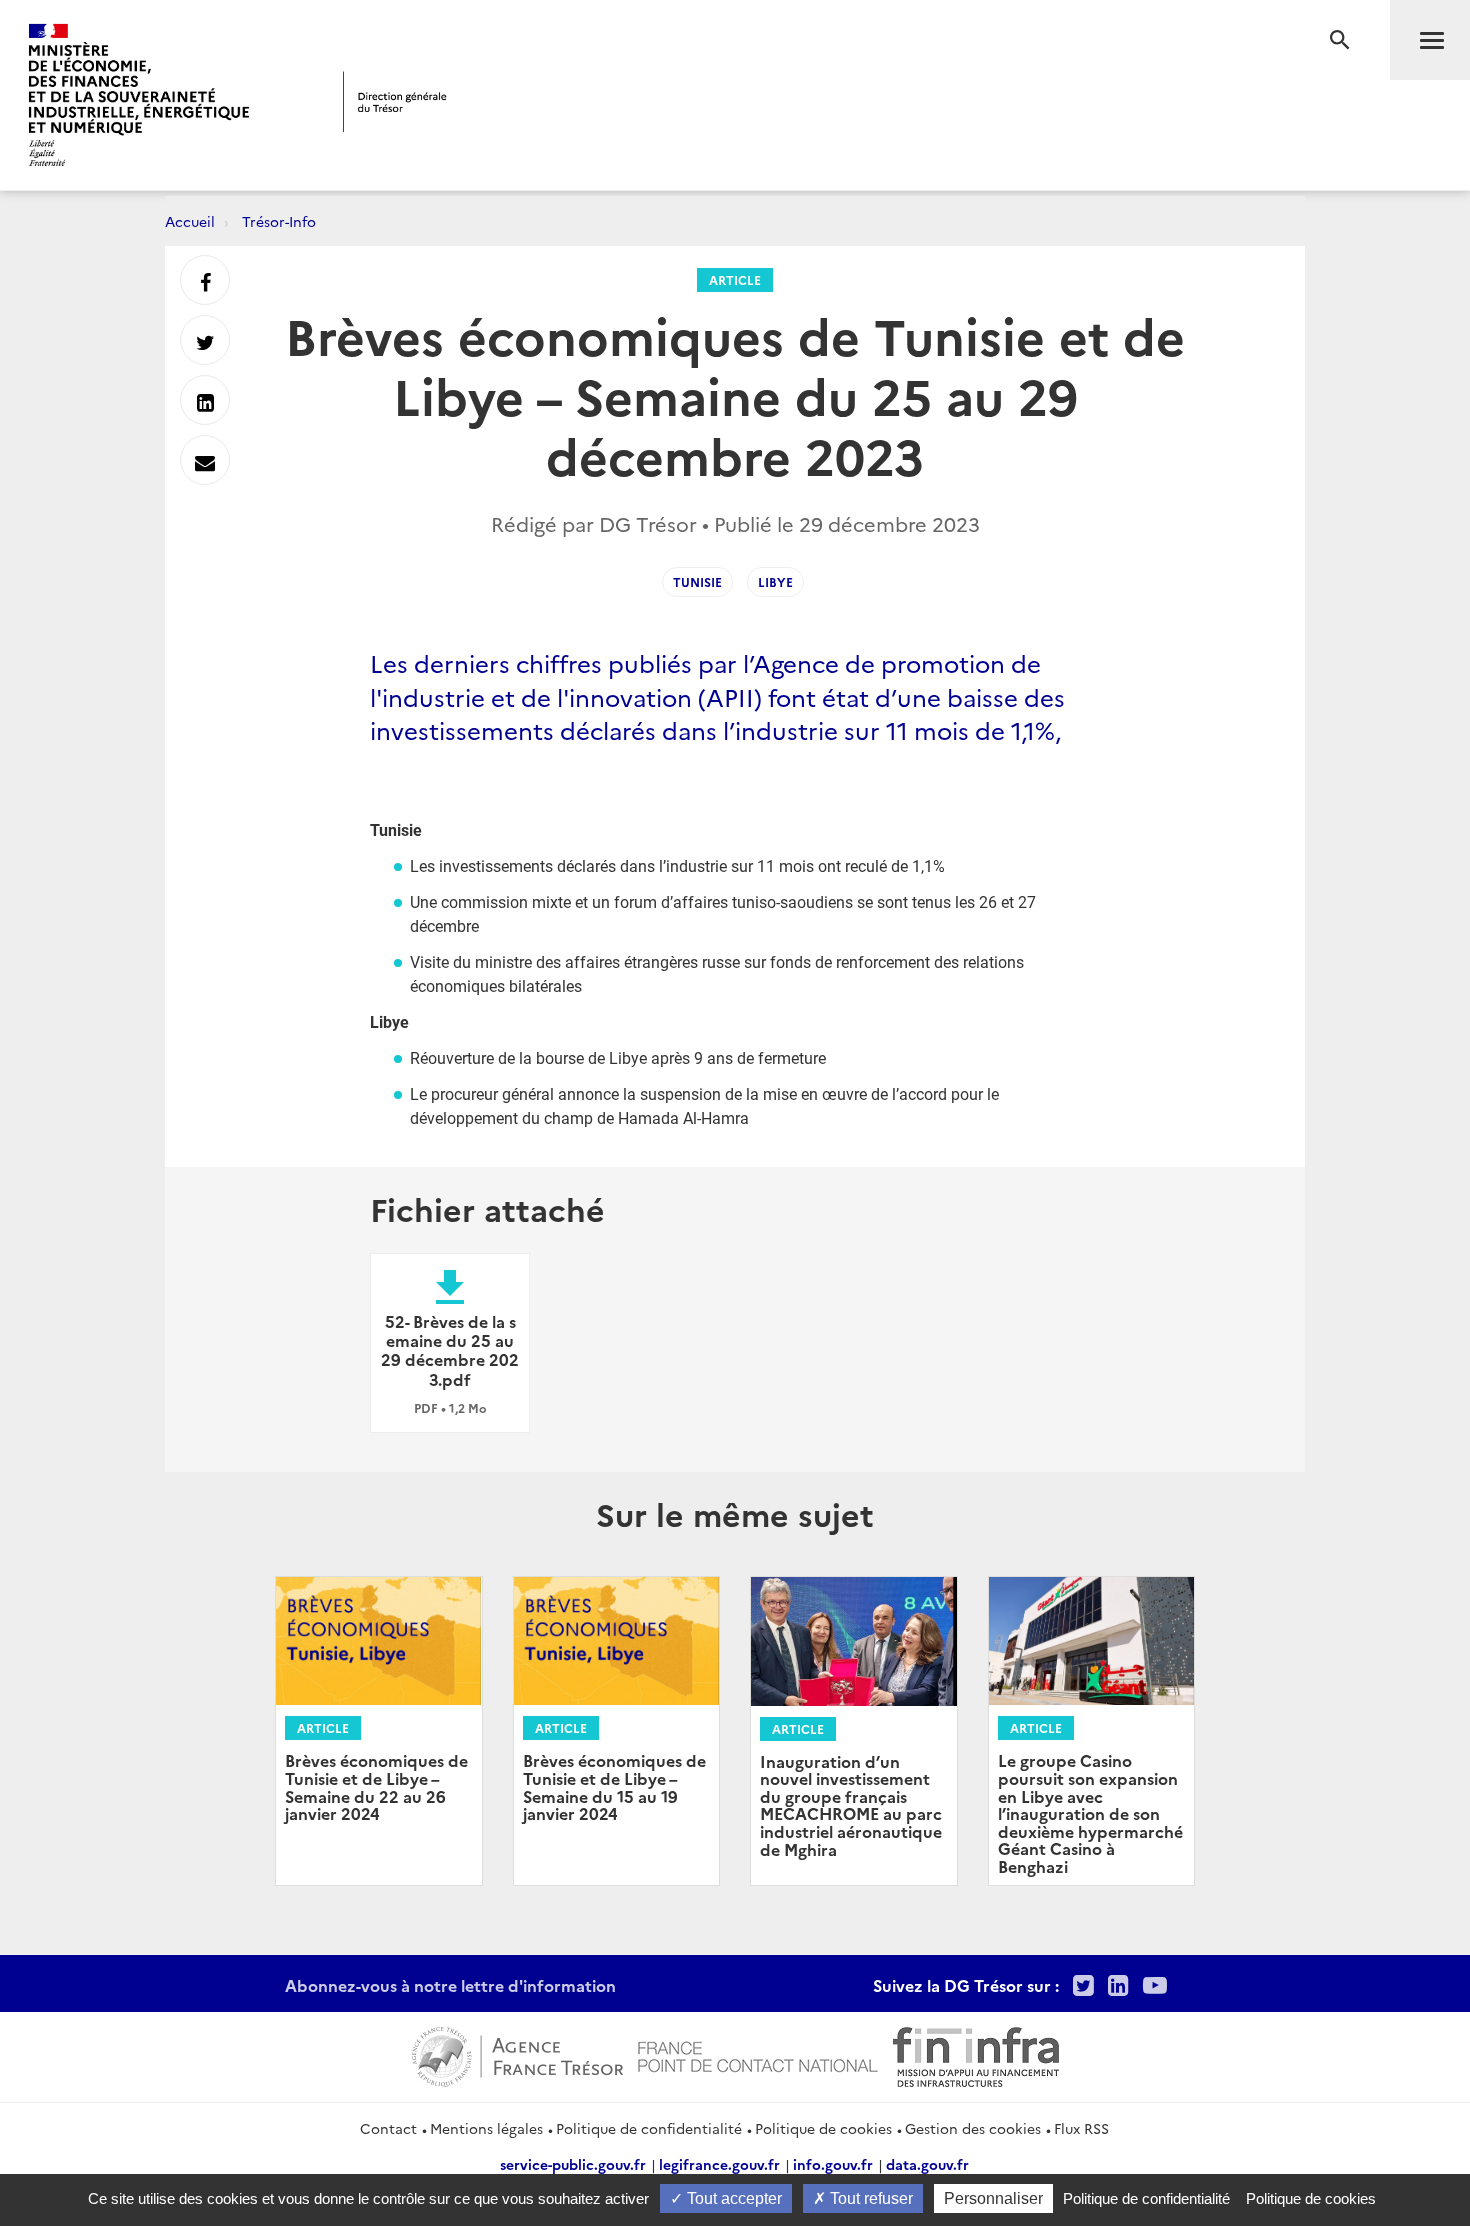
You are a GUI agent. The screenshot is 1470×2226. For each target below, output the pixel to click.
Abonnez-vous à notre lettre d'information (450, 1985)
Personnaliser (993, 2198)
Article (735, 279)
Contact (388, 2128)
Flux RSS (1081, 2128)
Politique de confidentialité (649, 2128)
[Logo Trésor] (395, 101)
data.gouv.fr (927, 2164)
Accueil (190, 221)
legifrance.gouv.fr (719, 2164)
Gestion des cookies (973, 2128)
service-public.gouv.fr (573, 2164)
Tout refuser (869, 2198)
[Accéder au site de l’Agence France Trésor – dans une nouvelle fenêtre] (517, 2054)
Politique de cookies (823, 2128)
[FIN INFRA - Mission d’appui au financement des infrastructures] (976, 2054)
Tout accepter (732, 2198)
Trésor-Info (279, 221)
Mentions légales (486, 2128)
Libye (775, 581)
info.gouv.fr (833, 2164)
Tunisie (697, 581)
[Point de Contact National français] (758, 2054)
